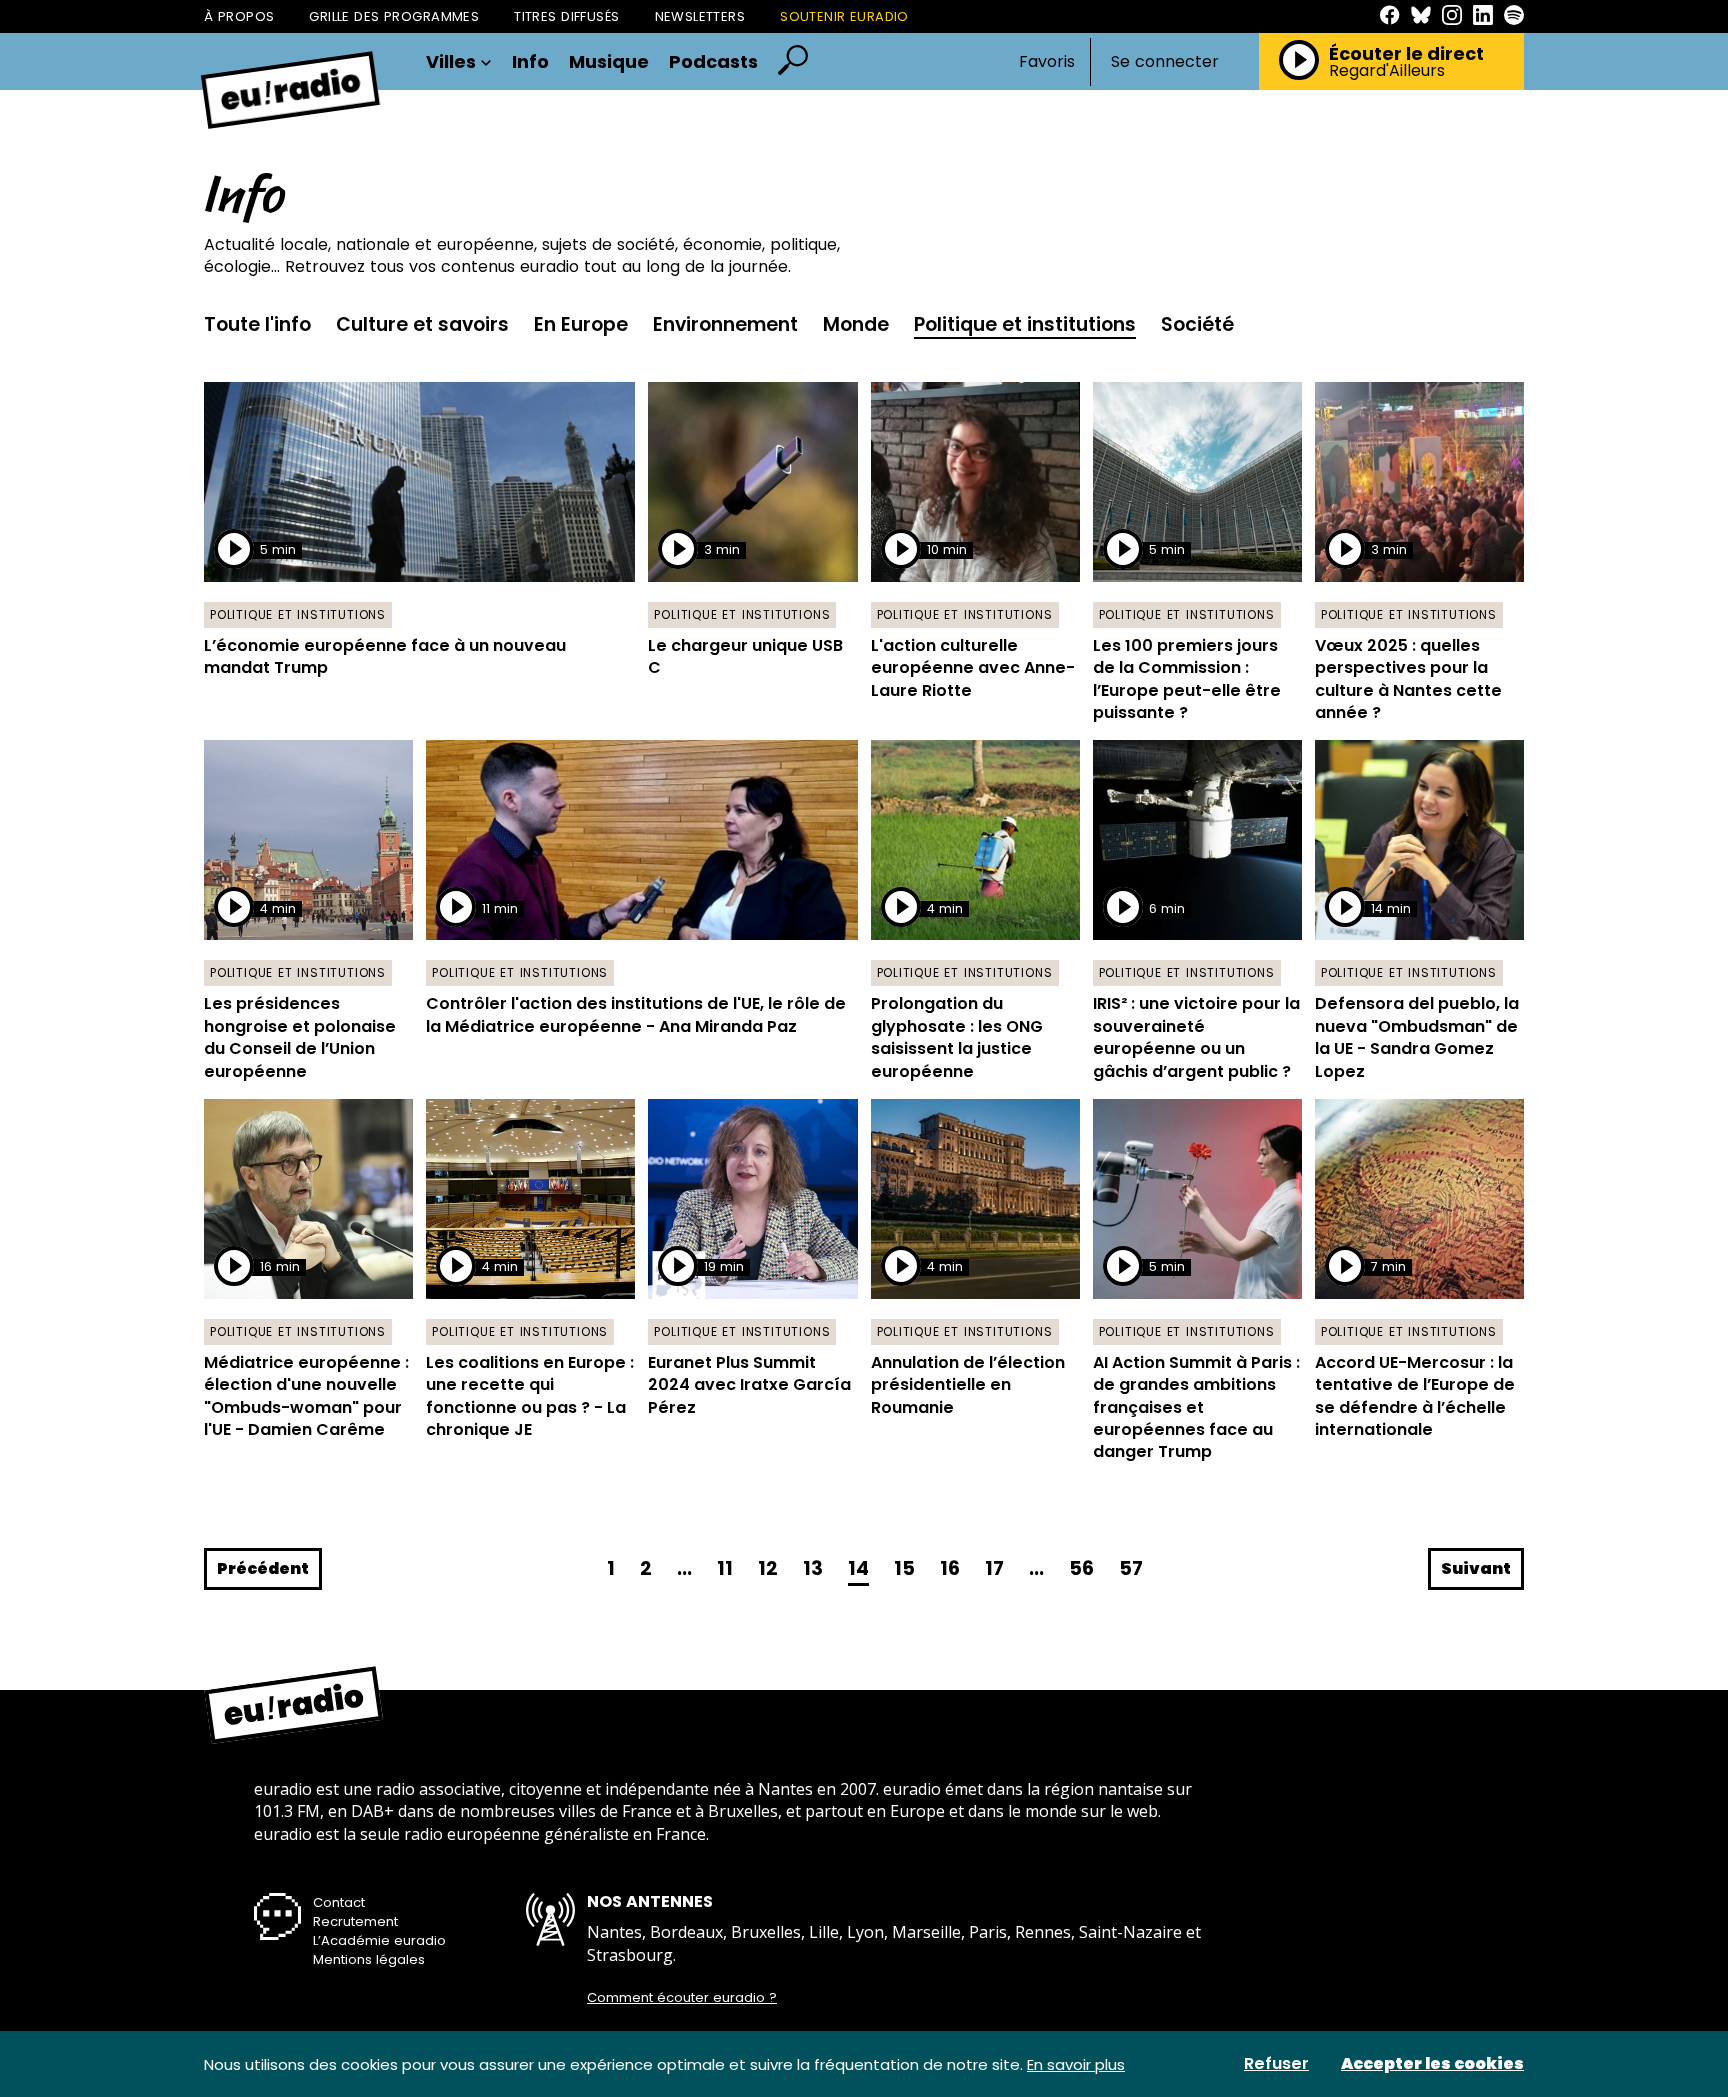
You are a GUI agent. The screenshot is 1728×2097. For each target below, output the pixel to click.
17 (994, 1568)
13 (813, 1568)
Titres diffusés (566, 16)
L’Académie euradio (379, 1940)
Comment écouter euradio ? (682, 1998)
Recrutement (355, 1921)
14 (858, 1568)
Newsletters (700, 16)
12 (768, 1568)
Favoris (1047, 61)
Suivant (1476, 1568)
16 (950, 1568)
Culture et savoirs (422, 324)
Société (1197, 324)
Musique (609, 62)
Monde (856, 324)
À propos (239, 16)
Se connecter (1165, 62)
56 (1081, 1568)
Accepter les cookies (1432, 2064)
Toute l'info (257, 324)
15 (904, 1568)
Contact (339, 1902)
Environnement (725, 324)
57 (1131, 1568)
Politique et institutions (1025, 324)
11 (725, 1568)
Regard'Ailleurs (1387, 71)
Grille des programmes (394, 16)
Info (530, 62)
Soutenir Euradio (844, 16)
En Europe (581, 324)
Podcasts (713, 62)
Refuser (1276, 2064)
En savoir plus (1076, 2064)
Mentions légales (369, 1959)
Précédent (263, 1568)
